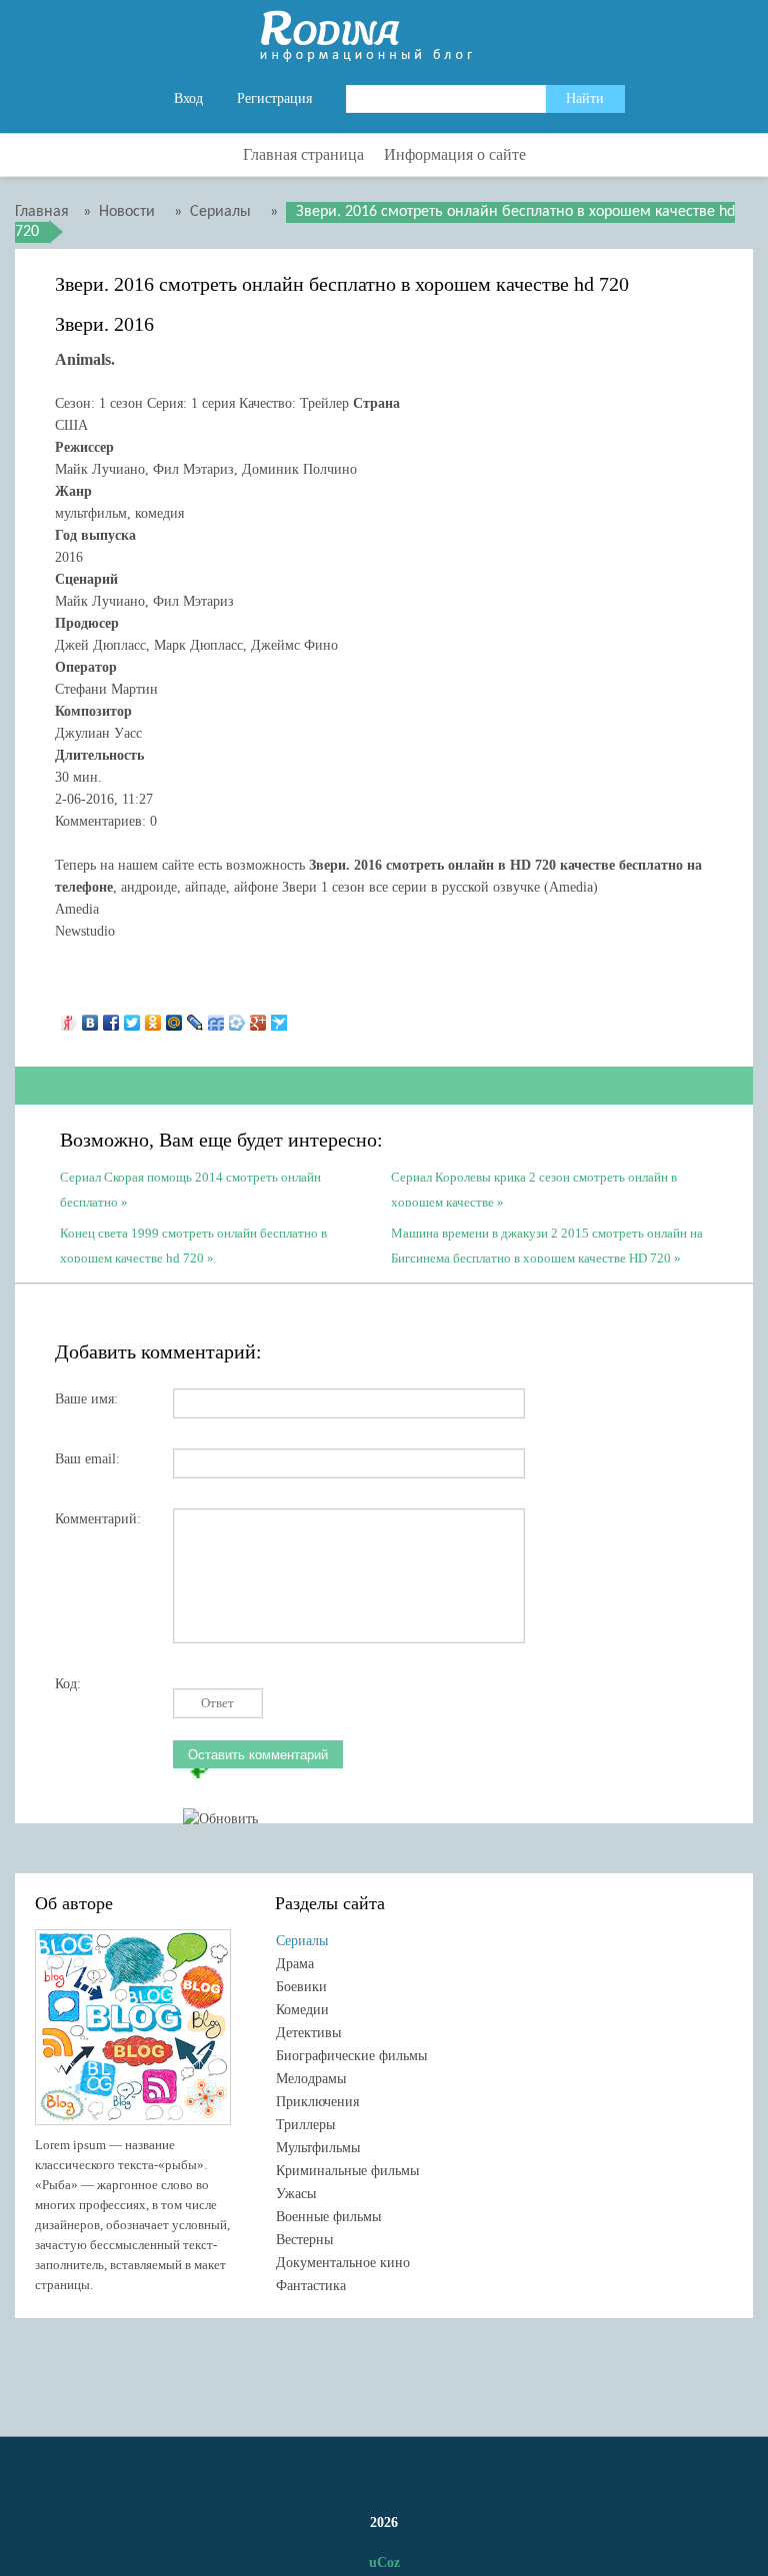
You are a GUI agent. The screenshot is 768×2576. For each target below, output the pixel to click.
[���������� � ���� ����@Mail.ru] (174, 1018)
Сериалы (302, 1941)
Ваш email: (87, 1459)
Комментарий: (98, 1519)
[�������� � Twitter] (132, 1018)
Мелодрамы (311, 2079)
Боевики (301, 1987)
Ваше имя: (86, 1399)
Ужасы (296, 2194)
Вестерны (304, 2240)
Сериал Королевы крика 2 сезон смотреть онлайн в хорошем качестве (534, 1188)
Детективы (308, 2033)
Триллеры (305, 2125)
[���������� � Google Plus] (258, 1018)
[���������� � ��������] (90, 1018)
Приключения (317, 2102)
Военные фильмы (328, 2217)
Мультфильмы (318, 2148)
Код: (68, 1684)
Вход (188, 98)
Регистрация (274, 98)
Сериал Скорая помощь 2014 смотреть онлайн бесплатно (190, 1188)
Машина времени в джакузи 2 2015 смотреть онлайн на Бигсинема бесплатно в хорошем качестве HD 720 (547, 1244)
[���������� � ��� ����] (237, 1018)
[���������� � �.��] (69, 1018)
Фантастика (311, 2286)
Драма (295, 1964)
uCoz (384, 2563)
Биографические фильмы (351, 2056)
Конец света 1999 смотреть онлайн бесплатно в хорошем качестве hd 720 (193, 1244)
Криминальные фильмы (347, 2171)
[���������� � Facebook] (111, 1018)
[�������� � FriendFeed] (216, 1018)
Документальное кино (343, 2263)
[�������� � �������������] (153, 1018)
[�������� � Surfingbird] (279, 1018)
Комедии (302, 2010)
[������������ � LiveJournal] (195, 1018)
